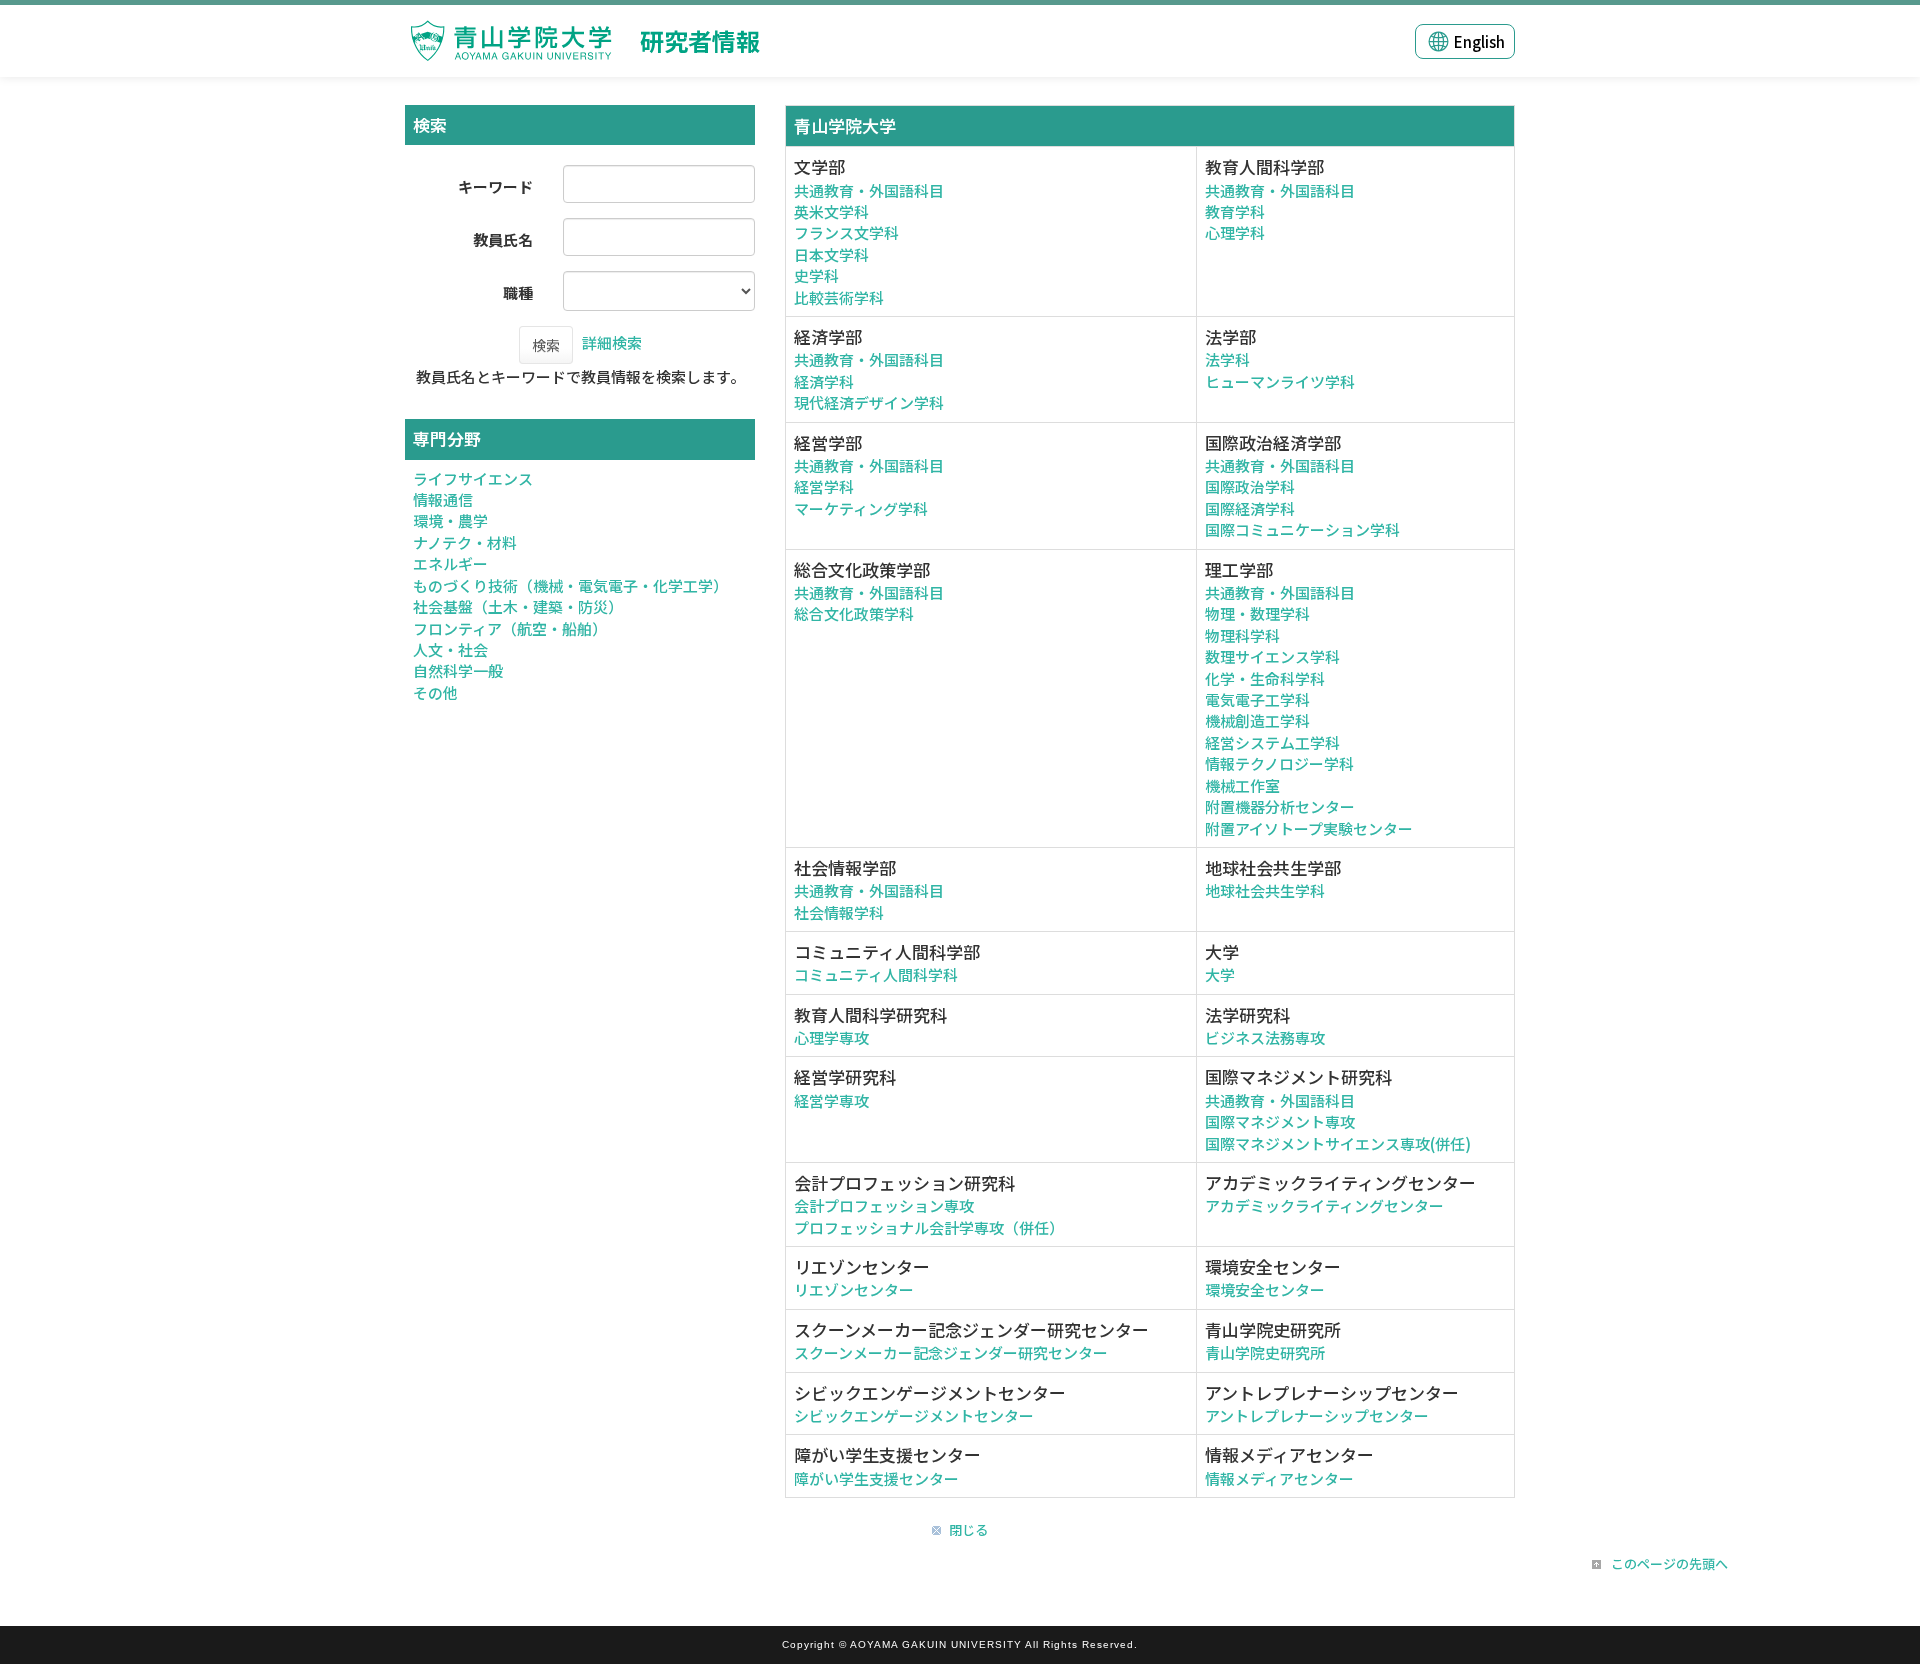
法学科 (1227, 359)
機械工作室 (1242, 785)
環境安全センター (1265, 1289)
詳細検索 (612, 342)
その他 (435, 692)
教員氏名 (503, 239)
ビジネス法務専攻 (1265, 1037)
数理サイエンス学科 (1272, 656)
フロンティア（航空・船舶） (510, 628)
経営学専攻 (831, 1100)
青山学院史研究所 (1265, 1352)
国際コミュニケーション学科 (1302, 529)
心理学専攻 (831, 1037)
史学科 (816, 275)
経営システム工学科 (1272, 742)
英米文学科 (831, 211)
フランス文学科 (846, 232)
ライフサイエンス (473, 478)
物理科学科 (1242, 635)
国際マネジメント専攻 (1280, 1121)
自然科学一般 (458, 670)
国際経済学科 (1250, 508)
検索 (546, 345)
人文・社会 (450, 649)
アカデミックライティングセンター (1324, 1205)
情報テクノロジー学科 (1279, 763)
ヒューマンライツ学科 (1280, 381)
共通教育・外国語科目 (869, 190)
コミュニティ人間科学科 (876, 974)
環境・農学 (450, 520)
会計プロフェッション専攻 (884, 1205)
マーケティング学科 (861, 508)
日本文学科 (831, 254)
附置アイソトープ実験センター (1309, 828)
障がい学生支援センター (876, 1478)
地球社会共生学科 (1265, 890)
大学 (1220, 974)
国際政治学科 (1250, 486)
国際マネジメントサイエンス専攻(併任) (1338, 1143)
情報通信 (443, 499)
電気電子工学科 (1257, 699)
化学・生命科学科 (1265, 678)
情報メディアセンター (1279, 1478)
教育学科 (1235, 211)
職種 (518, 292)
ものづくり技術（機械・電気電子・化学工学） (570, 585)
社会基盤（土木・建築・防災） (518, 606)
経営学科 (824, 486)
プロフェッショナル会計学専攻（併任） (929, 1227)
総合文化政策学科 (854, 613)
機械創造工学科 (1257, 720)
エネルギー (450, 563)
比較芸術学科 (839, 297)
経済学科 (824, 381)
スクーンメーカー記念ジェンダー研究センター (951, 1352)
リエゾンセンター (854, 1289)
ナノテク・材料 (465, 542)
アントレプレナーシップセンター (1317, 1415)
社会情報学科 (839, 912)
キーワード (495, 186)
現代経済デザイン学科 (869, 402)
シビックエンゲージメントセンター (914, 1415)
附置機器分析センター (1280, 806)
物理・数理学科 (1257, 613)
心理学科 (1235, 232)
